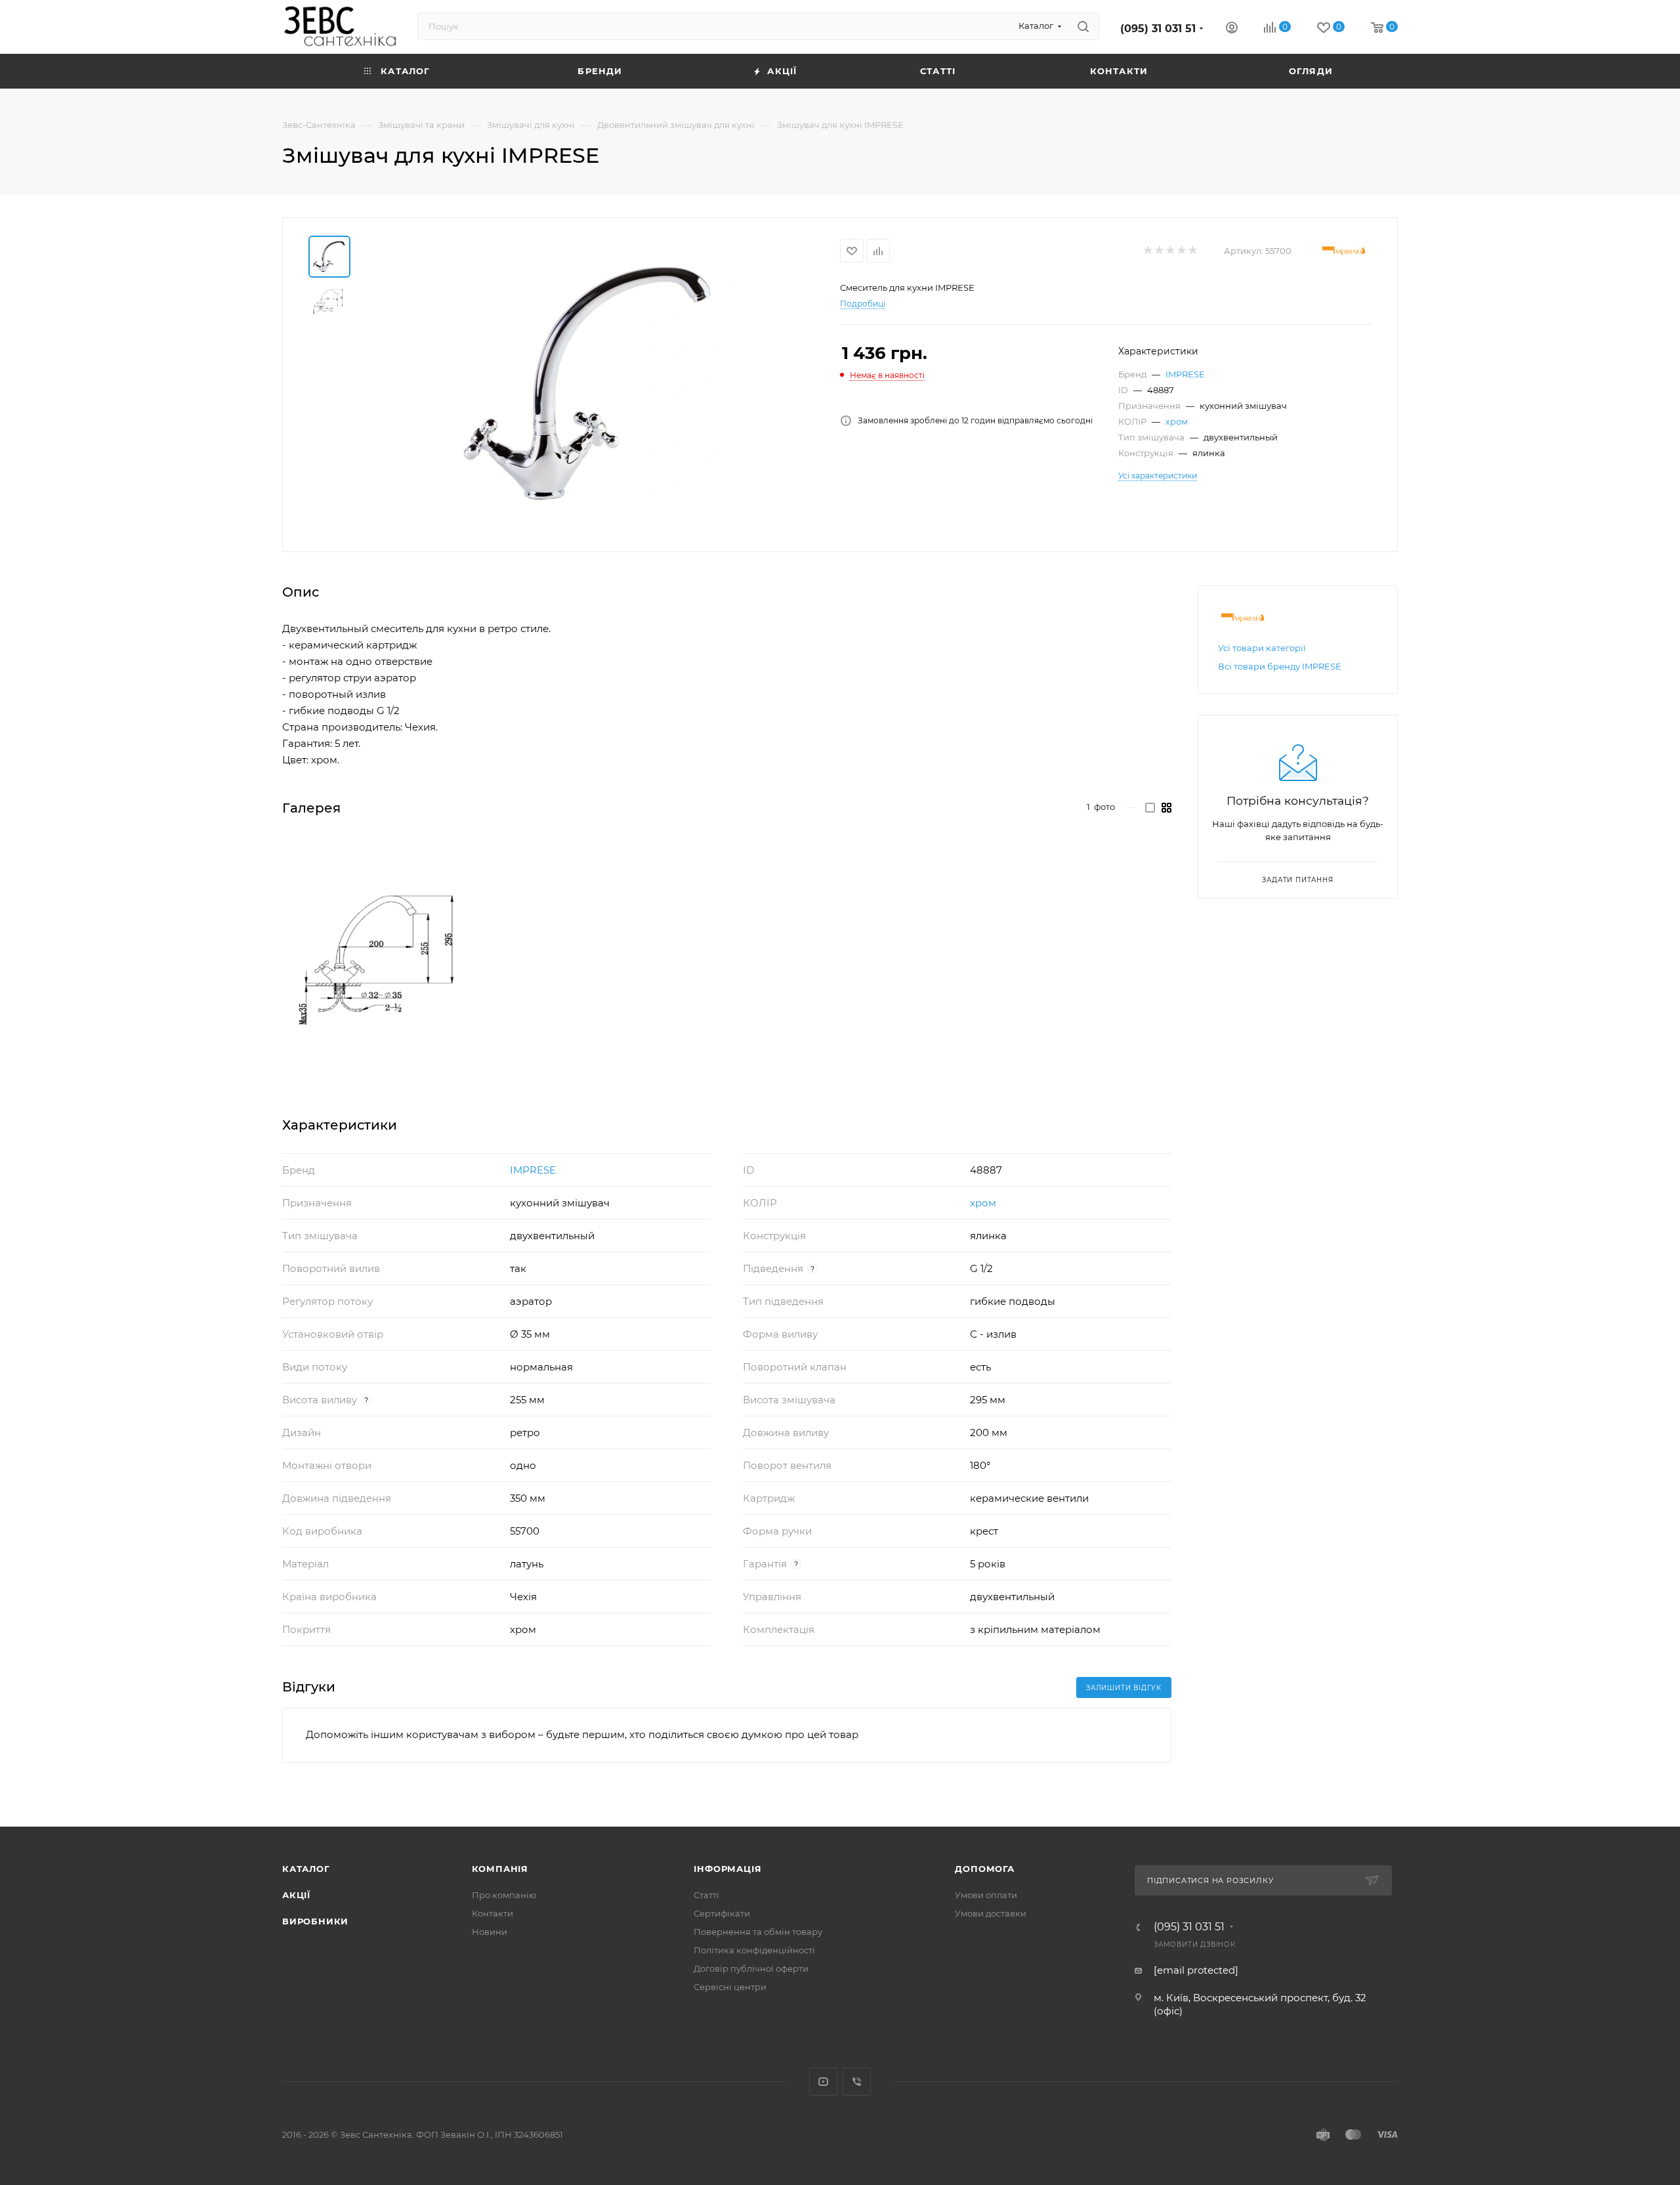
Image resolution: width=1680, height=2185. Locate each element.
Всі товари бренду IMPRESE (1280, 666)
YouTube (823, 2082)
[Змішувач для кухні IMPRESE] (591, 383)
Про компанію (504, 1895)
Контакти (493, 1913)
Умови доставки (991, 1913)
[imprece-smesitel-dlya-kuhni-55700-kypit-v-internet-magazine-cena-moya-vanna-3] (385, 961)
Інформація (727, 1869)
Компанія (500, 1869)
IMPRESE (1185, 374)
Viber (857, 2082)
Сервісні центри (730, 1987)
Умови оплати (986, 1895)
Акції (296, 1895)
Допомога (984, 1869)
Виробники (315, 1921)
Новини (490, 1932)
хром (1177, 421)
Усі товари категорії (1262, 648)
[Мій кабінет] (1232, 29)
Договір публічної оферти (751, 1968)
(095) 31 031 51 (1158, 29)
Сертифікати (722, 1913)
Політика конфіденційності (754, 1950)
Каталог (306, 1869)
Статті (706, 1895)
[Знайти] (1083, 26)
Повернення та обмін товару (758, 1932)
